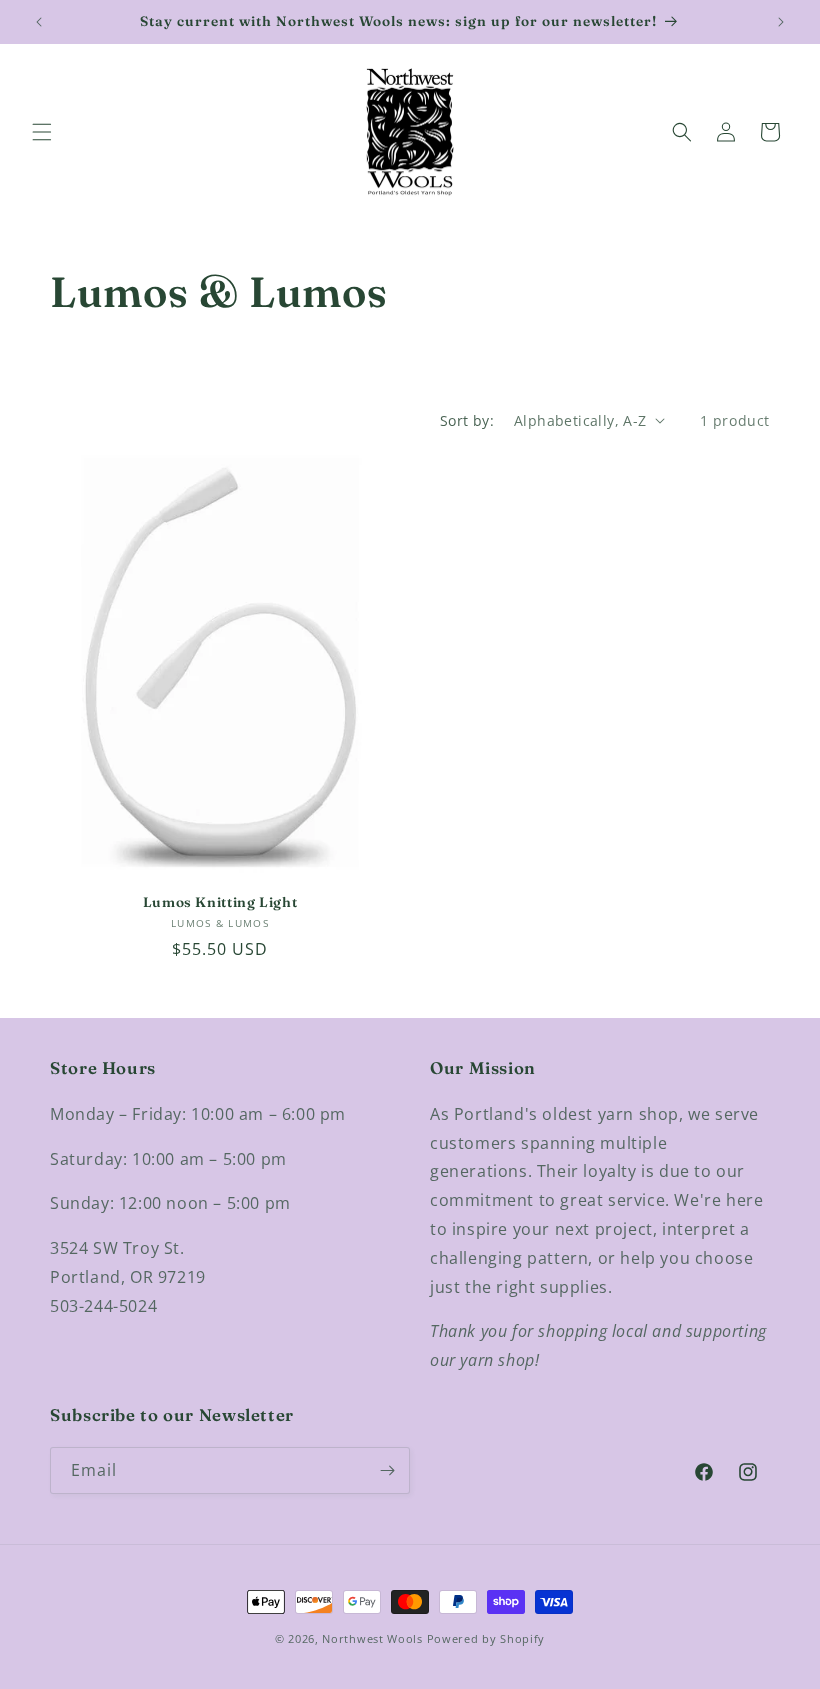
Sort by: (467, 420)
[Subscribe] (387, 1470)
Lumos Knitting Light (220, 902)
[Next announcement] (781, 22)
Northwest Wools (372, 1638)
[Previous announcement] (39, 22)
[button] (42, 132)
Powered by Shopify (486, 1638)
